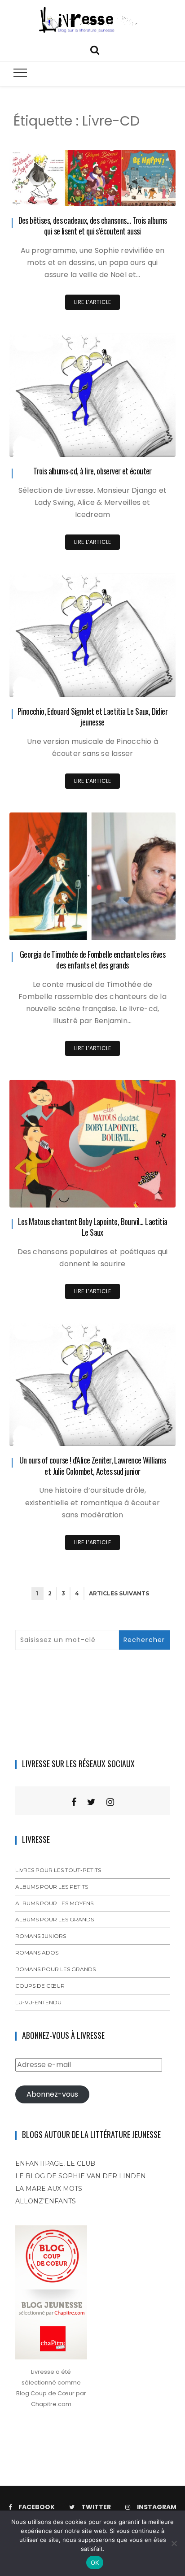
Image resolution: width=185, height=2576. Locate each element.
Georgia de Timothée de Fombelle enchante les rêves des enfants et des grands (92, 960)
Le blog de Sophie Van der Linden (81, 2176)
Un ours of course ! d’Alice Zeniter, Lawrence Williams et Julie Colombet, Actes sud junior (93, 1466)
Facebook (37, 2507)
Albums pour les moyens (54, 1903)
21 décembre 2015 (141, 1433)
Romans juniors (41, 1936)
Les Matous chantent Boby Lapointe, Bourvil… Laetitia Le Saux (93, 1227)
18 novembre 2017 (141, 444)
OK (95, 2563)
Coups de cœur (40, 1986)
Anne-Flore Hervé (59, 193)
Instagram (157, 2507)
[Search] (95, 49)
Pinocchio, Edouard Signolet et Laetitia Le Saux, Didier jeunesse (92, 717)
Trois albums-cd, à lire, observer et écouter (92, 471)
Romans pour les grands (55, 1969)
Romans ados (37, 1953)
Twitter (96, 2507)
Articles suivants (119, 1593)
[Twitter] (91, 1802)
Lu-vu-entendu (38, 2002)
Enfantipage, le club (55, 2163)
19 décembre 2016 (140, 684)
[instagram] (110, 1802)
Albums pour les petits (52, 1887)
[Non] (174, 2543)
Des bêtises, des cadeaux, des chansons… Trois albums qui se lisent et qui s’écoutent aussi (93, 226)
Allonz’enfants (46, 2201)
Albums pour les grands (55, 1919)
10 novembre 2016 (140, 927)
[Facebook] (74, 1802)
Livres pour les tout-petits (58, 1870)
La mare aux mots (49, 2189)
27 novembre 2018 (140, 193)
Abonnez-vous (52, 2094)
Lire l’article (93, 302)
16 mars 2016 (148, 1194)
